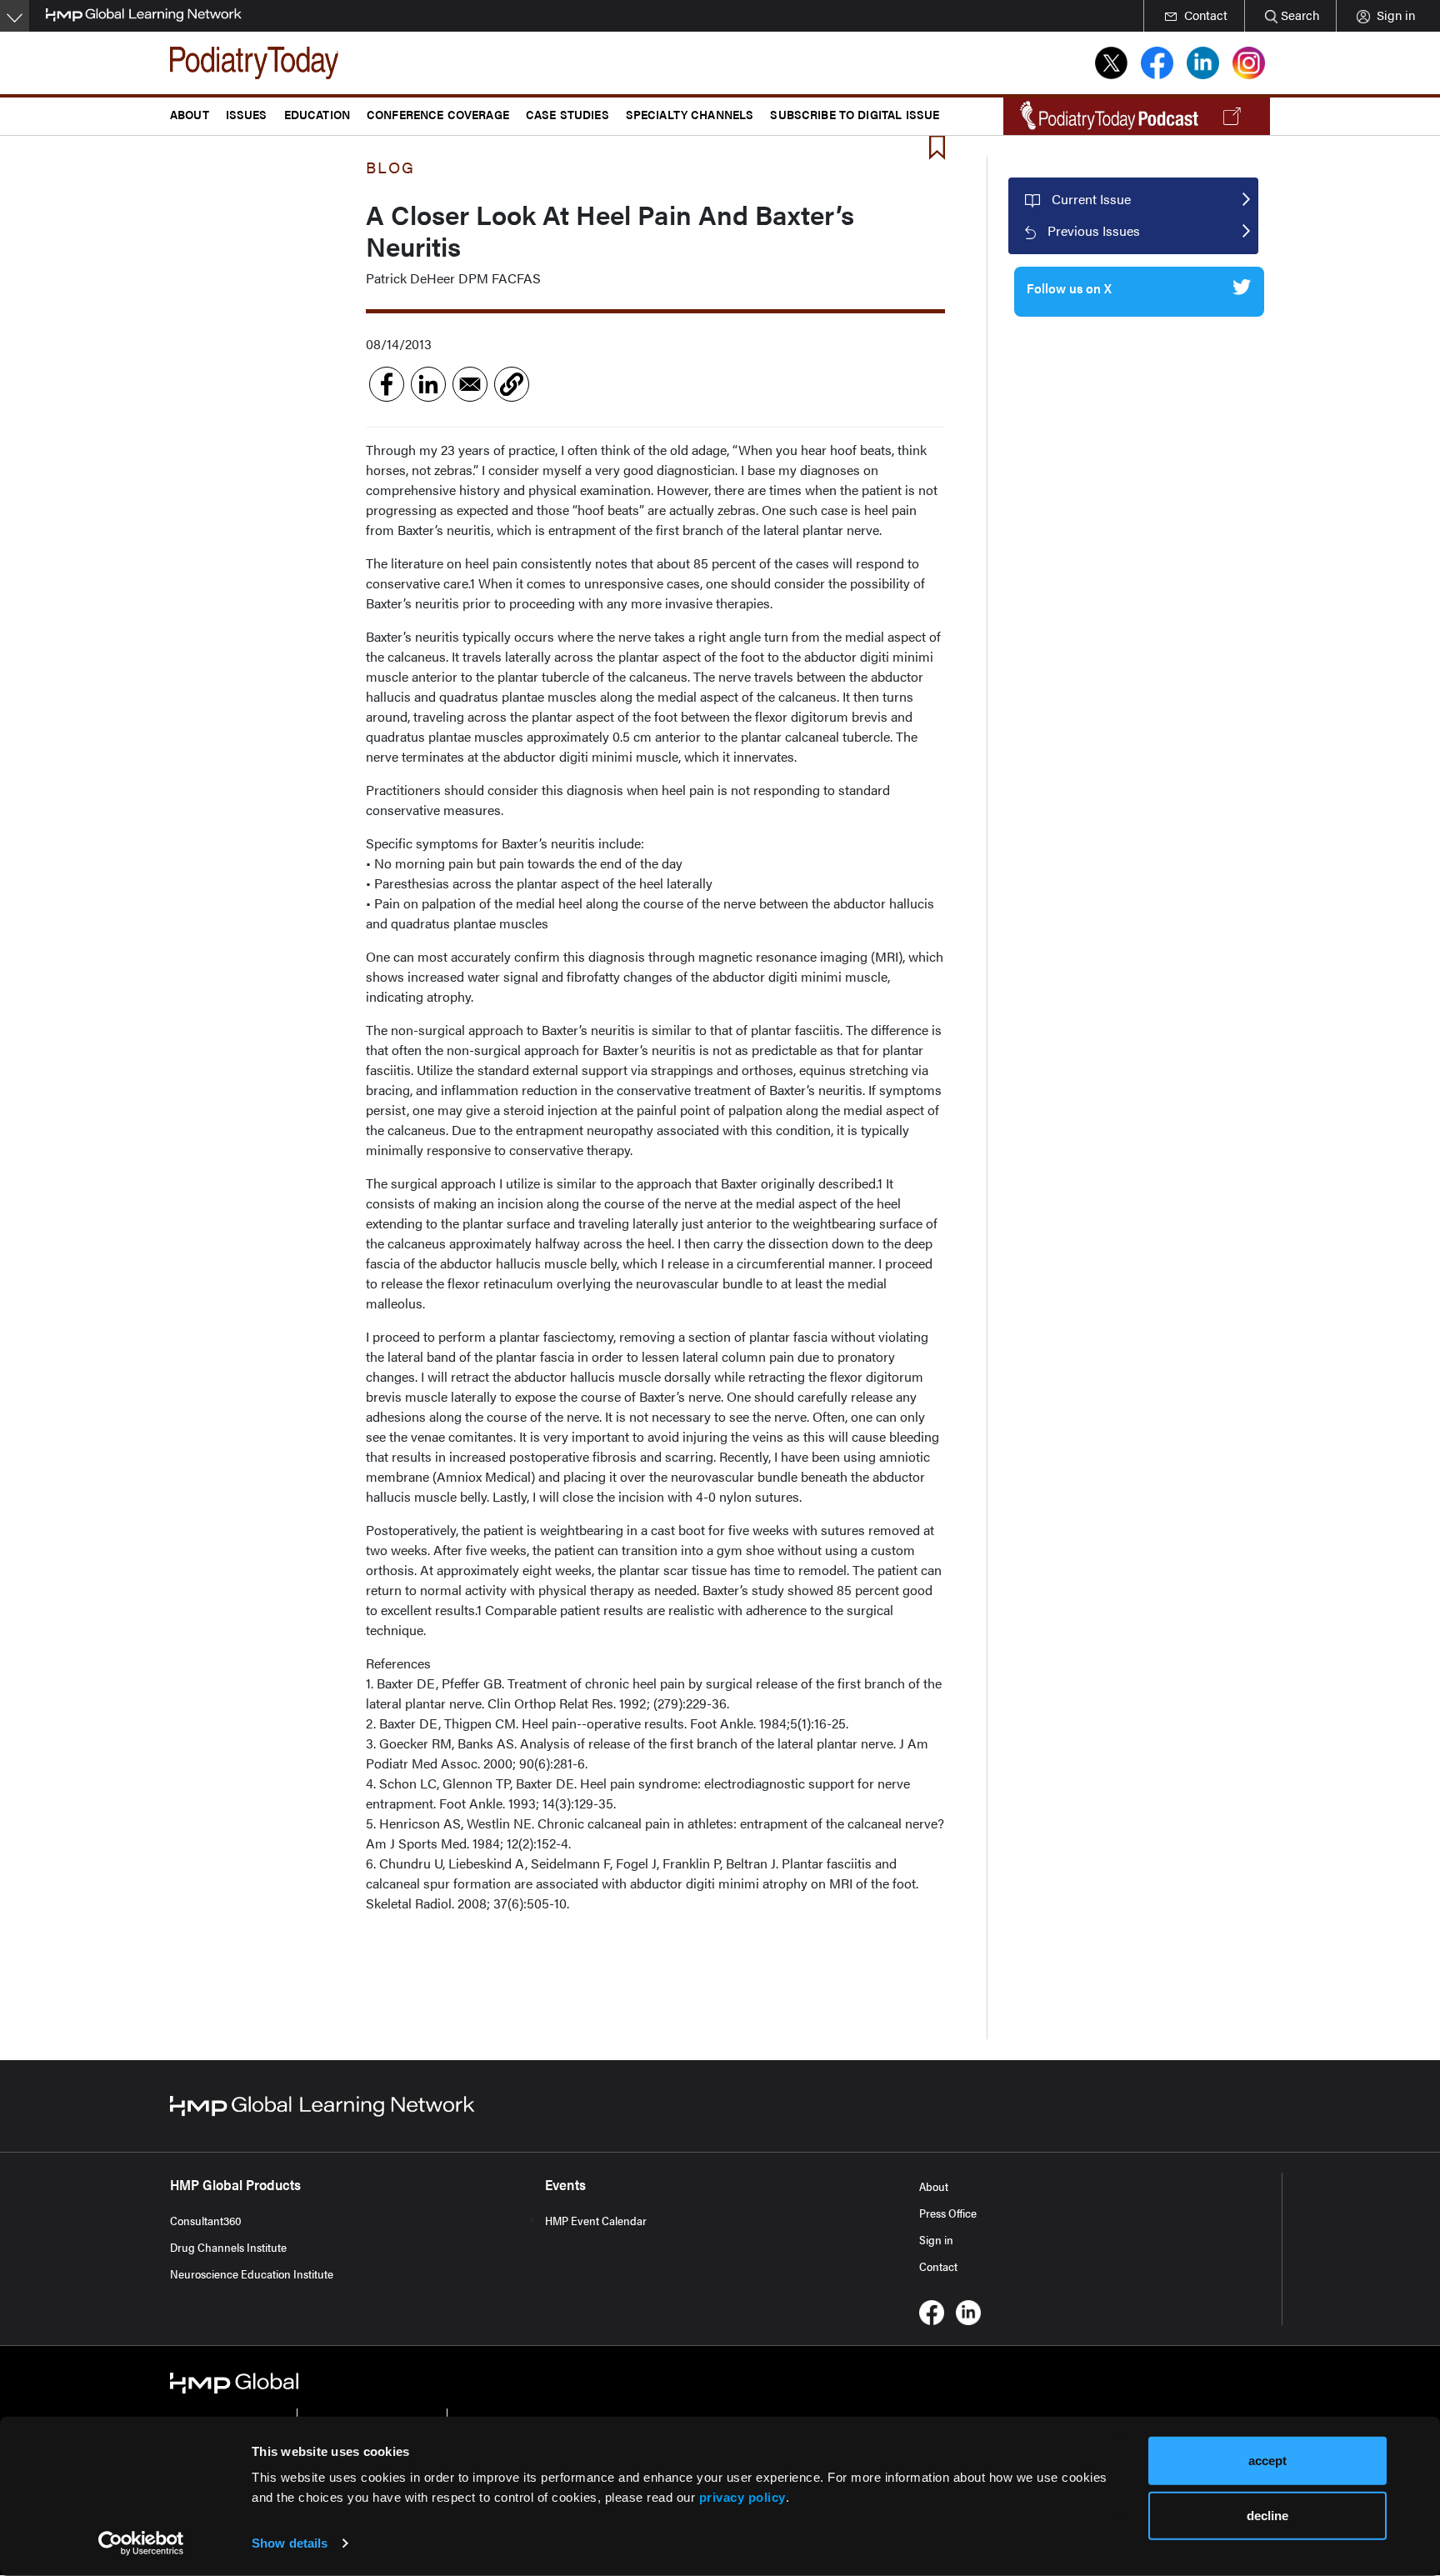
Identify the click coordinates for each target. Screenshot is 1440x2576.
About (934, 2186)
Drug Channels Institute (228, 2247)
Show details (290, 2543)
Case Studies (567, 114)
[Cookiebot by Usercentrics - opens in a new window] (141, 2543)
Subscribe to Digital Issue (855, 114)
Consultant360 (206, 2220)
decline (1267, 2515)
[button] (512, 384)
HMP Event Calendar (596, 2220)
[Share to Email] (470, 384)
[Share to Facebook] (387, 384)
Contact (938, 2266)
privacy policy (742, 2497)
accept (1267, 2461)
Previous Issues (1094, 230)
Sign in (936, 2239)
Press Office (948, 2213)
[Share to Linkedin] (428, 384)
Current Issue (1091, 199)
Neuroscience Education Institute (252, 2273)
